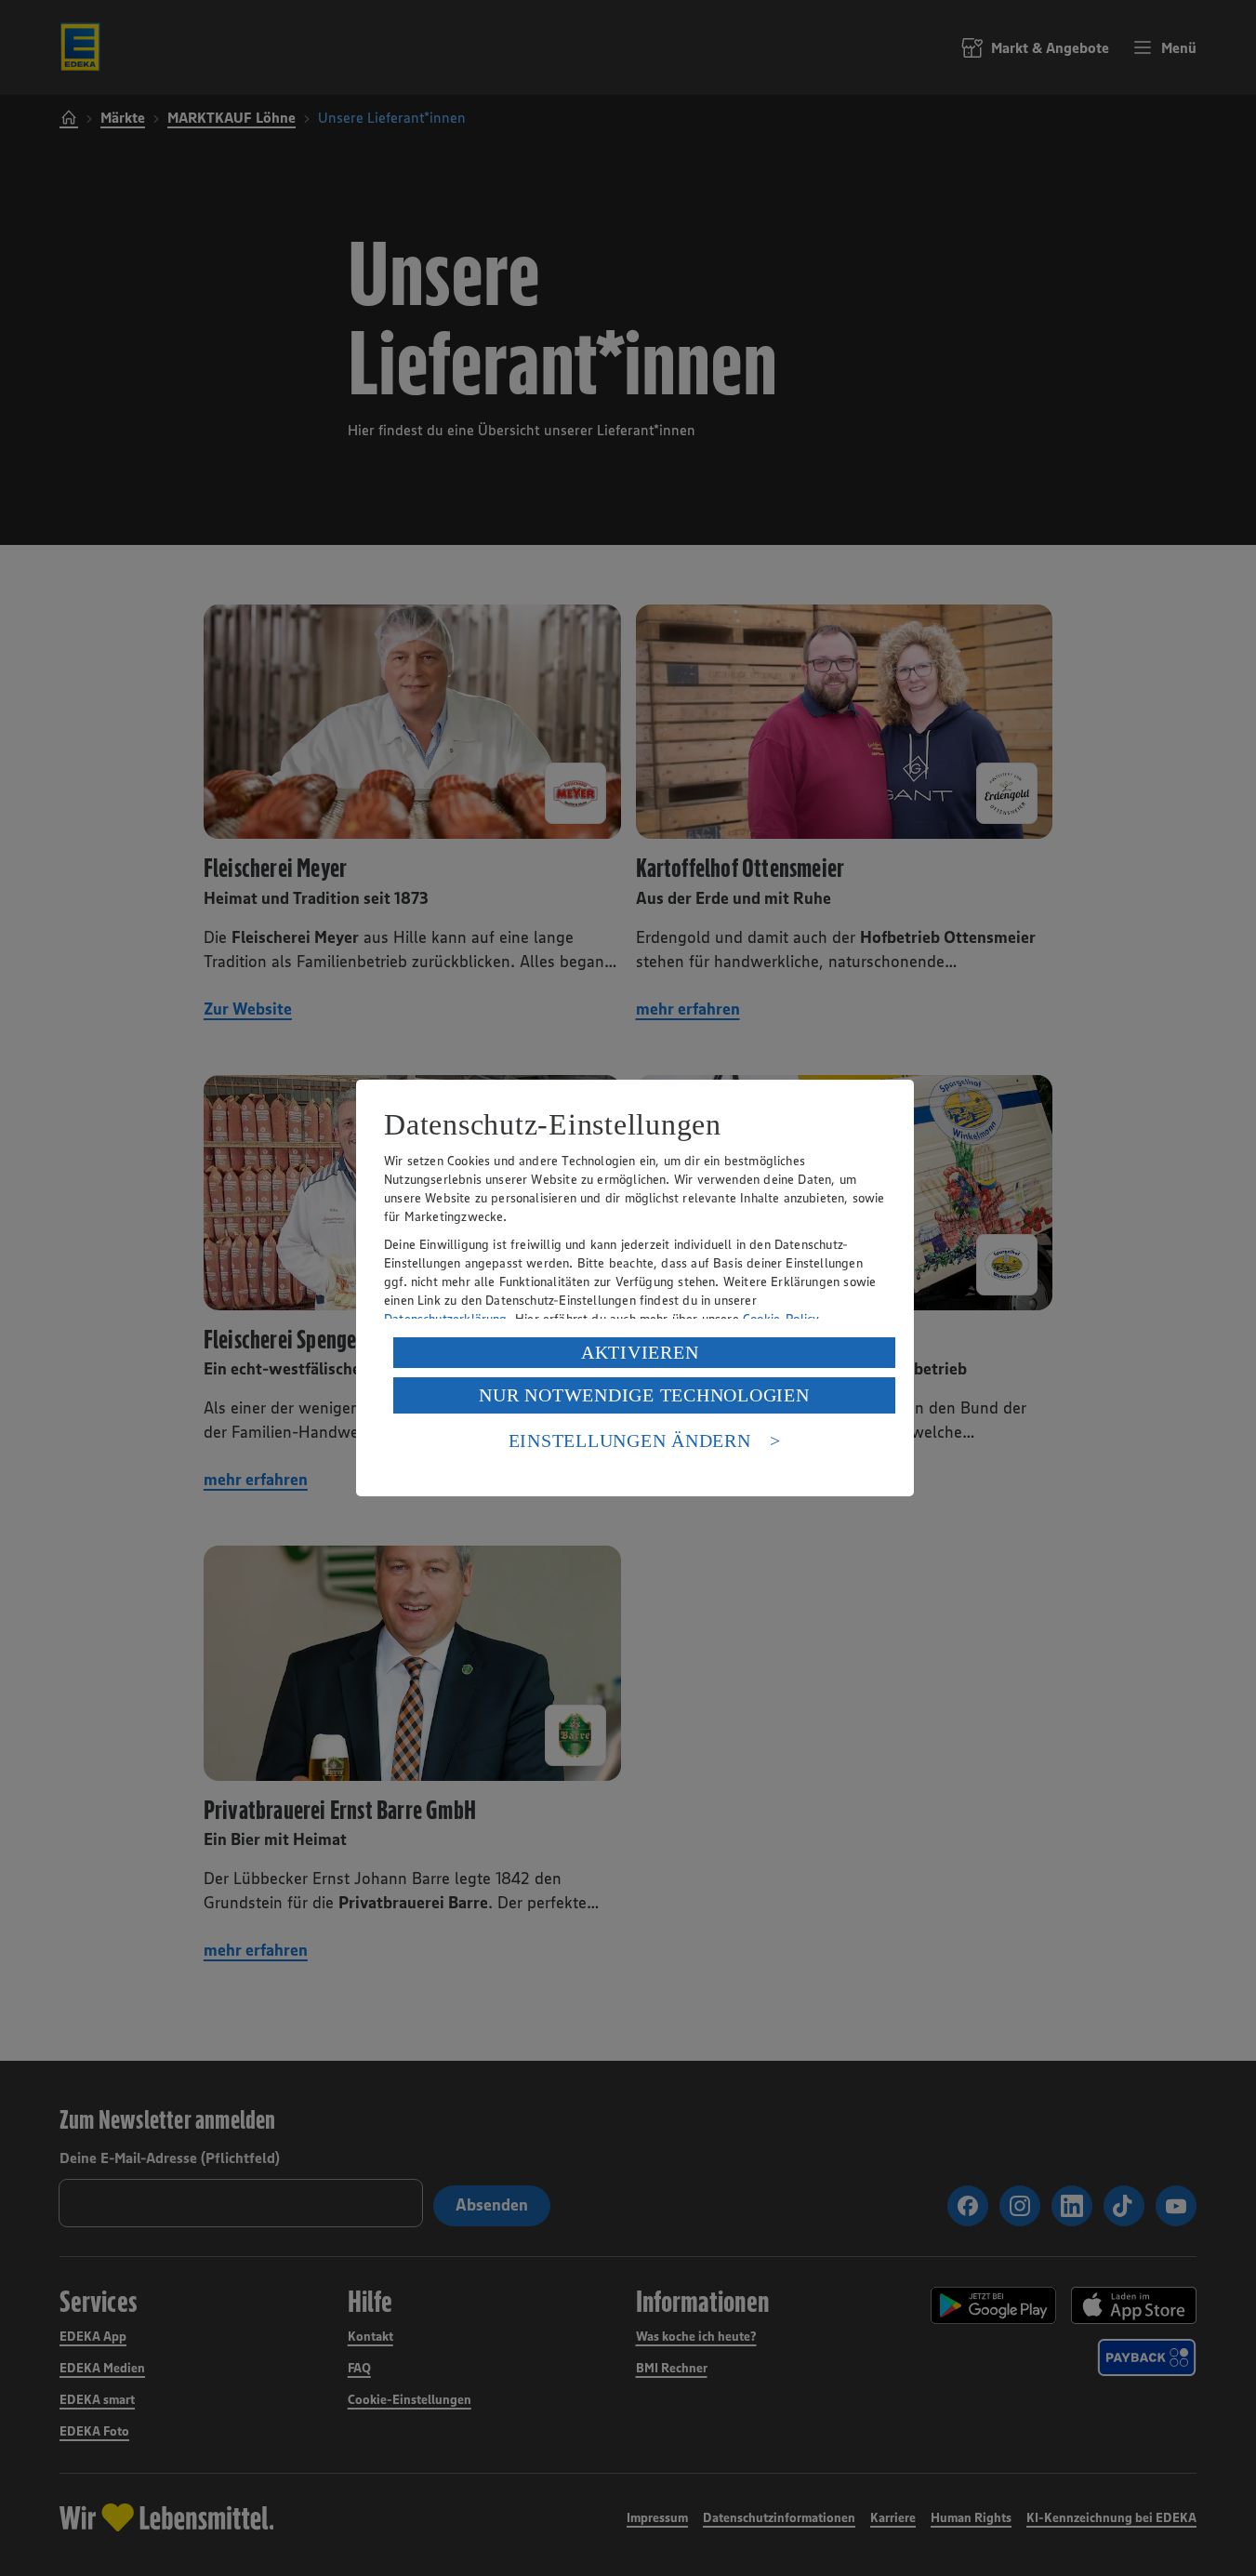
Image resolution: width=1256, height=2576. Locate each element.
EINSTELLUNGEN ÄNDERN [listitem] (630, 1441)
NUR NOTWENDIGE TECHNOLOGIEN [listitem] (644, 1395)
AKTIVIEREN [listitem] (640, 1352)
